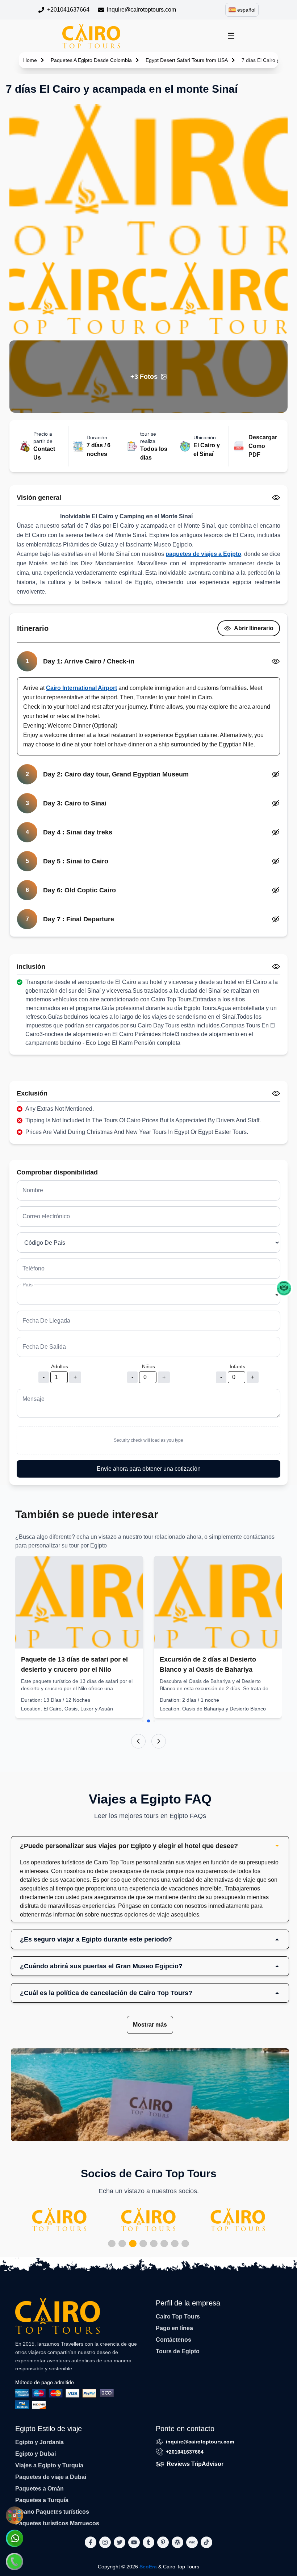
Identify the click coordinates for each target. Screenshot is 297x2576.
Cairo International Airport (81, 688)
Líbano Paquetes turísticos (52, 2512)
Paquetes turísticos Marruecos (57, 2523)
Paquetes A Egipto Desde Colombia (91, 60)
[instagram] (105, 2542)
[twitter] (120, 2542)
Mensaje (34, 1399)
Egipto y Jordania (39, 2442)
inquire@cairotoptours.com (141, 10)
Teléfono (34, 1268)
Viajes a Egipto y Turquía (49, 2465)
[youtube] (134, 2542)
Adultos (60, 1366)
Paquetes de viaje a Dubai (51, 2477)
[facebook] (91, 2542)
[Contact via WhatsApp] (14, 2538)
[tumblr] (148, 2542)
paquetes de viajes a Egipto (203, 554)
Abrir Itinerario (254, 628)
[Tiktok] (206, 2542)
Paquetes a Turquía (42, 2500)
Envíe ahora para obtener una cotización (149, 1469)
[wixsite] (192, 2542)
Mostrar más (150, 2025)
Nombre (33, 1190)
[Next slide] (159, 1741)
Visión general (39, 498)
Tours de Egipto (178, 2351)
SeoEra (148, 2567)
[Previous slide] (138, 1741)
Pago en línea (174, 2328)
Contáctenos (173, 2340)
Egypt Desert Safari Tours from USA (187, 60)
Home (30, 60)
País (28, 1285)
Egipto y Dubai (35, 2454)
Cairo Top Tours (178, 2317)
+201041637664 (68, 10)
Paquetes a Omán (39, 2489)
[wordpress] (177, 2542)
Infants (237, 1366)
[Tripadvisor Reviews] (284, 1288)
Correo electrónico (46, 1216)
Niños (148, 1366)
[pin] (163, 2542)
